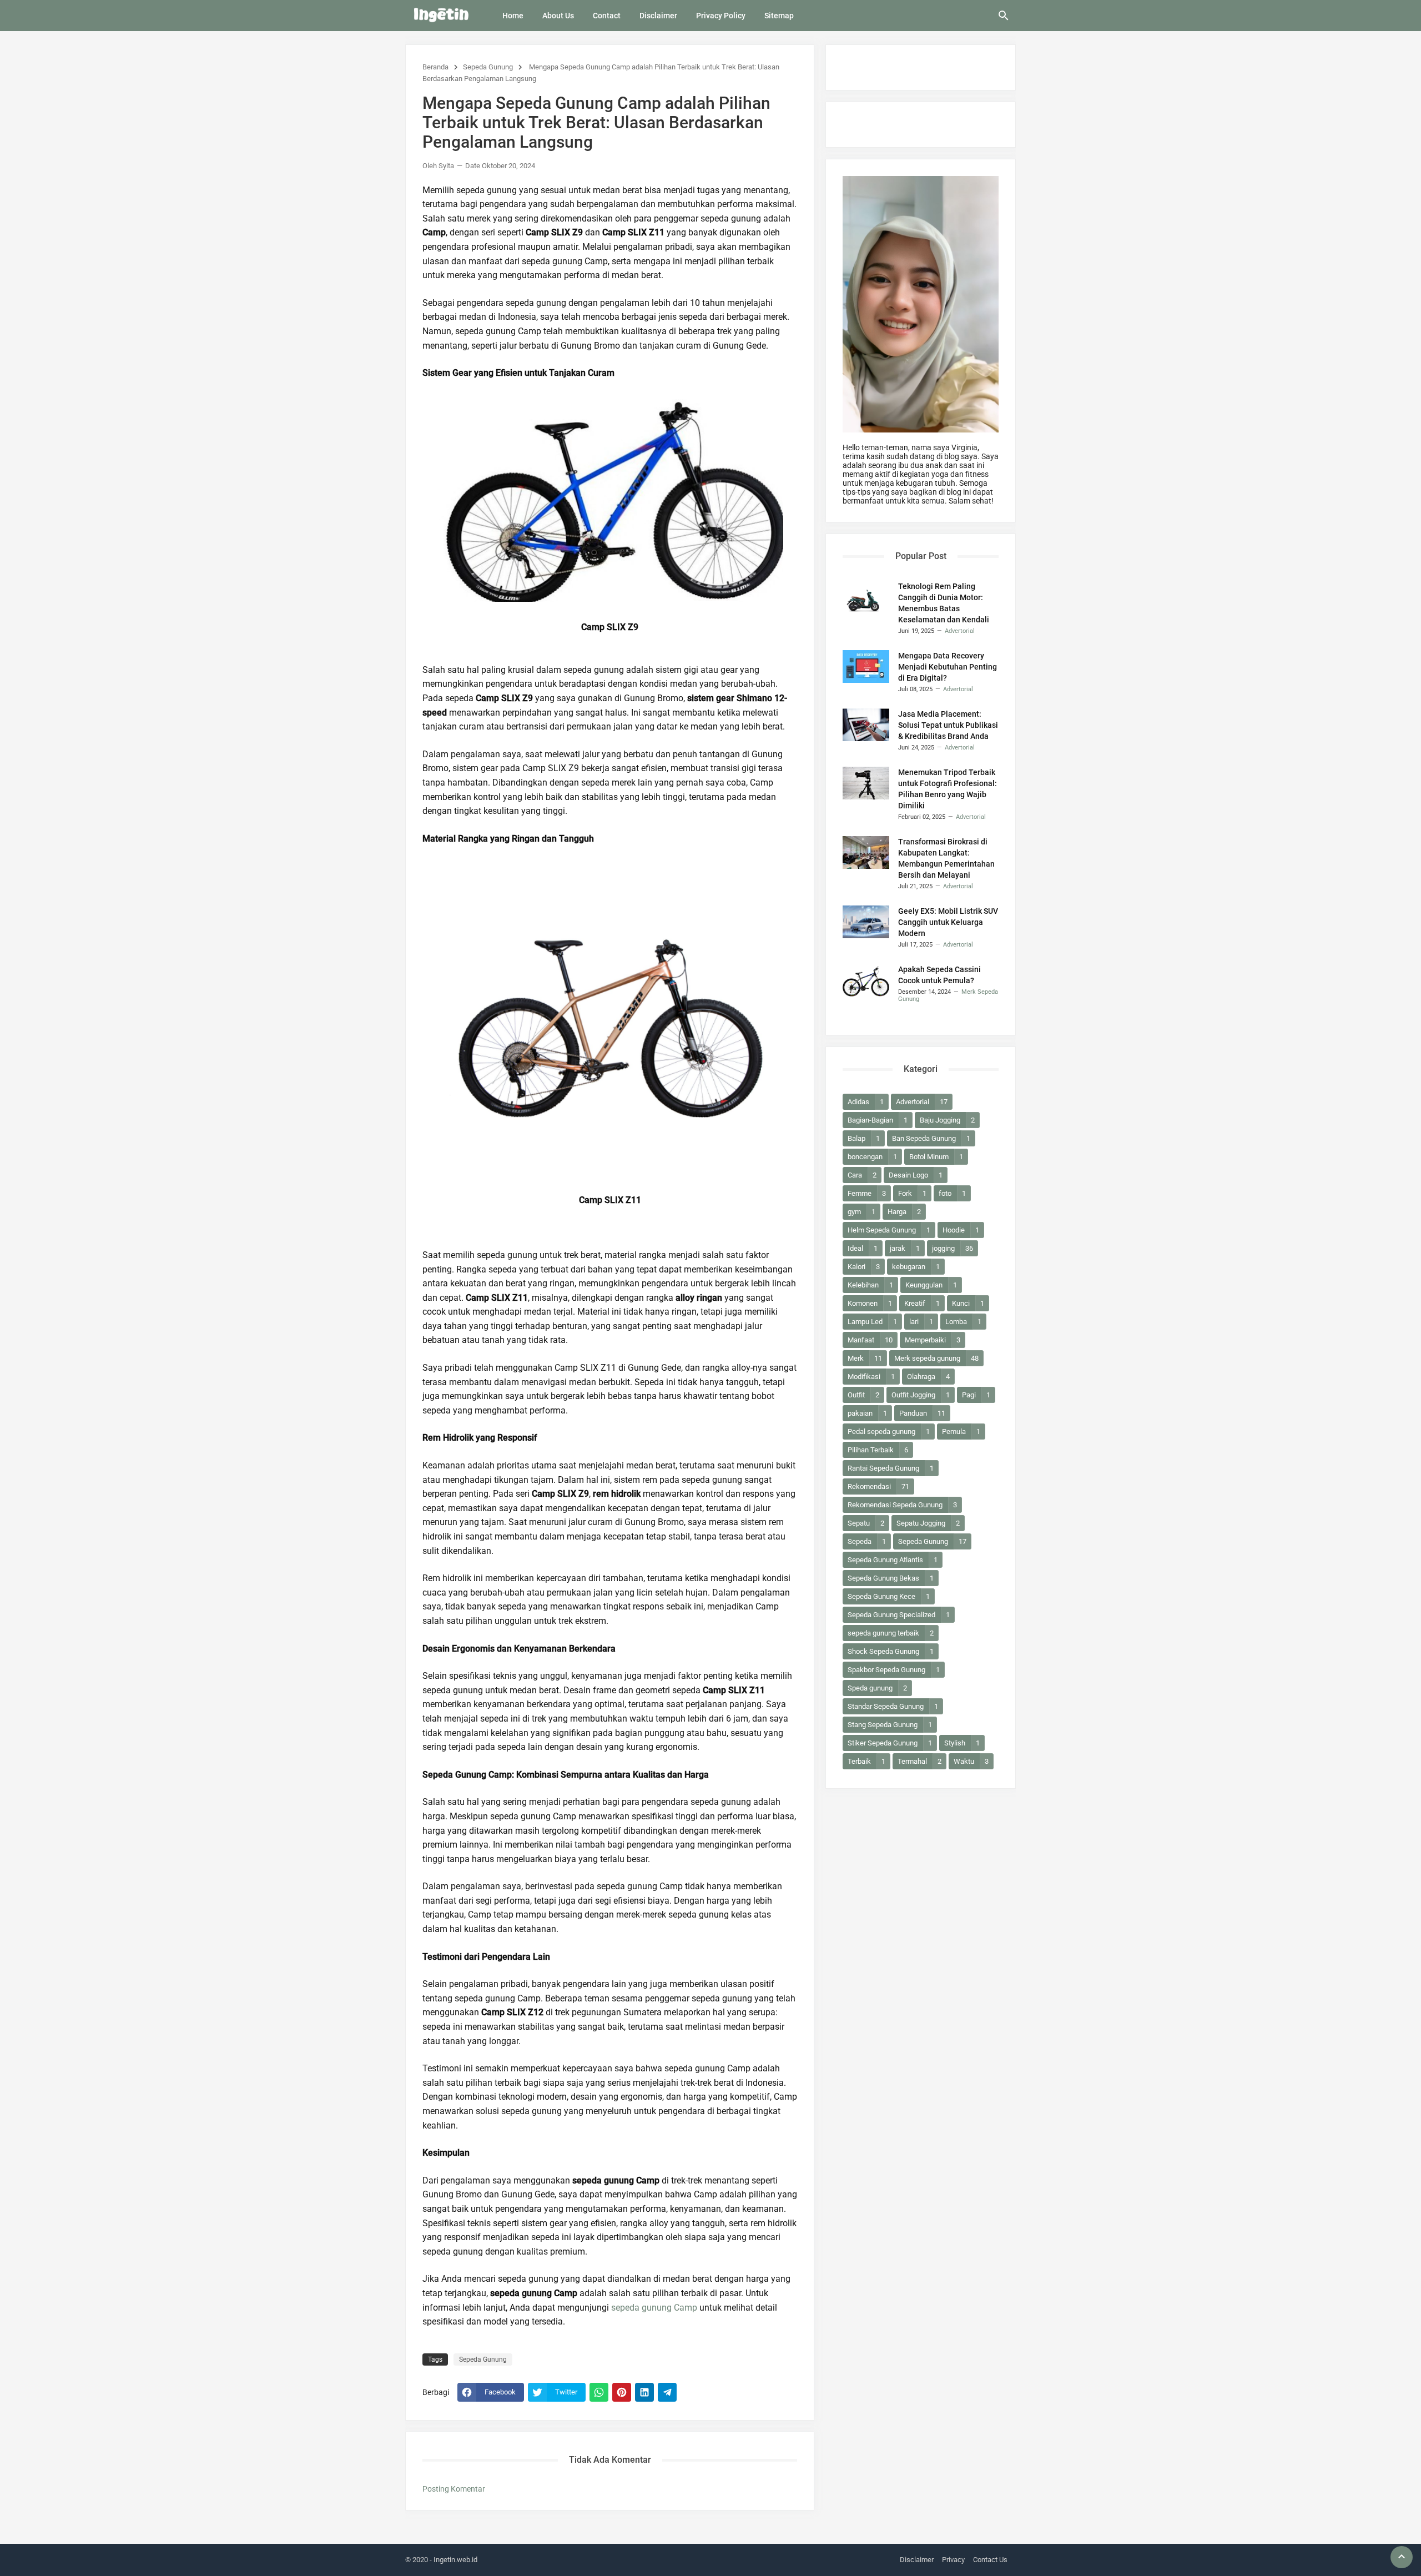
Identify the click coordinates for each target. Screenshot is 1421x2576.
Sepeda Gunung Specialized (899, 1615)
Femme (867, 1193)
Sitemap (779, 16)
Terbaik (866, 1761)
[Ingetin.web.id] (441, 15)
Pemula (961, 1432)
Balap (864, 1138)
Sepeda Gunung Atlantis (893, 1560)
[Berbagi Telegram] (667, 2392)
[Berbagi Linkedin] (644, 2392)
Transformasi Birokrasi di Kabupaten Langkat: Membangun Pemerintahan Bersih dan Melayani (946, 858)
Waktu (971, 1761)
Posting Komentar (454, 2489)
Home (513, 16)
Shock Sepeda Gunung (891, 1651)
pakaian (867, 1413)
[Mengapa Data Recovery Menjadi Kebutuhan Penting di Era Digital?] (866, 666)
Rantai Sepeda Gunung (891, 1468)
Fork (912, 1193)
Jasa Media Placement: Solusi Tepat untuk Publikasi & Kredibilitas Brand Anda (948, 725)
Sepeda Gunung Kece (889, 1596)
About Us (558, 16)
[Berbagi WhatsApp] (599, 2392)
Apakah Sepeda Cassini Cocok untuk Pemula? (939, 975)
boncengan (872, 1157)
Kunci (968, 1303)
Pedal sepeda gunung (889, 1432)
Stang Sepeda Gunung (890, 1725)
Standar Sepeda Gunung (893, 1706)
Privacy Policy (721, 16)
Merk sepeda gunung (936, 1358)
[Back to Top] (1402, 2557)
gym (861, 1212)
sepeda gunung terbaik (891, 1633)
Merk (865, 1358)
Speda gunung (877, 1688)
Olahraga (928, 1377)
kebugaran (916, 1267)
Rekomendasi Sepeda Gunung (902, 1505)
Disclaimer (658, 16)
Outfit (863, 1395)
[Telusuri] (1004, 19)
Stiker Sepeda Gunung (890, 1743)
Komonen (870, 1303)
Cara (862, 1175)
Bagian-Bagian (878, 1120)
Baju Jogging (947, 1120)
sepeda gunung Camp (654, 2308)
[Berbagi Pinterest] (622, 2392)
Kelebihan (870, 1285)
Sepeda (867, 1541)
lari (921, 1322)
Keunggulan (931, 1285)
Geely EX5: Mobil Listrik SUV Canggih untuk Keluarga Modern (948, 922)
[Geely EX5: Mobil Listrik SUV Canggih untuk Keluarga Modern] (866, 922)
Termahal (919, 1761)
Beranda (435, 67)
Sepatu (866, 1523)
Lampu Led (872, 1322)
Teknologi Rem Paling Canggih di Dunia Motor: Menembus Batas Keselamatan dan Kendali (944, 603)
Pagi (976, 1395)
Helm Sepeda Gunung (889, 1230)
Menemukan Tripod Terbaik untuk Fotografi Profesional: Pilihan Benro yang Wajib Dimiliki (948, 789)
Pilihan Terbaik (878, 1450)
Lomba (963, 1322)
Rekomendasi (878, 1486)
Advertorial (922, 1102)
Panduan (922, 1413)
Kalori (864, 1267)
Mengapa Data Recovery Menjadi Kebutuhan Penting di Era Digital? (948, 667)
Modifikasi (871, 1377)
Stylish (962, 1743)
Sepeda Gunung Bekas (891, 1578)
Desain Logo (916, 1175)
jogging (953, 1248)
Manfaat (870, 1340)
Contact (607, 16)
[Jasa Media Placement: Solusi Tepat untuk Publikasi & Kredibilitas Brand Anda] (866, 725)
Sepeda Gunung (488, 67)
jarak (905, 1248)
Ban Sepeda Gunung (931, 1138)
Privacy (953, 2560)
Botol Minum (936, 1157)
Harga (904, 1212)
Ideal (863, 1248)
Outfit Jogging (921, 1395)
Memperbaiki (933, 1340)
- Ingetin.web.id (453, 2560)
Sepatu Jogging (928, 1523)
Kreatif (922, 1303)
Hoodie (961, 1230)
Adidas (866, 1102)
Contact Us (990, 2560)
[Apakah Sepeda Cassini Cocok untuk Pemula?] (866, 980)
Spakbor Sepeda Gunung (894, 1670)
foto (952, 1193)
